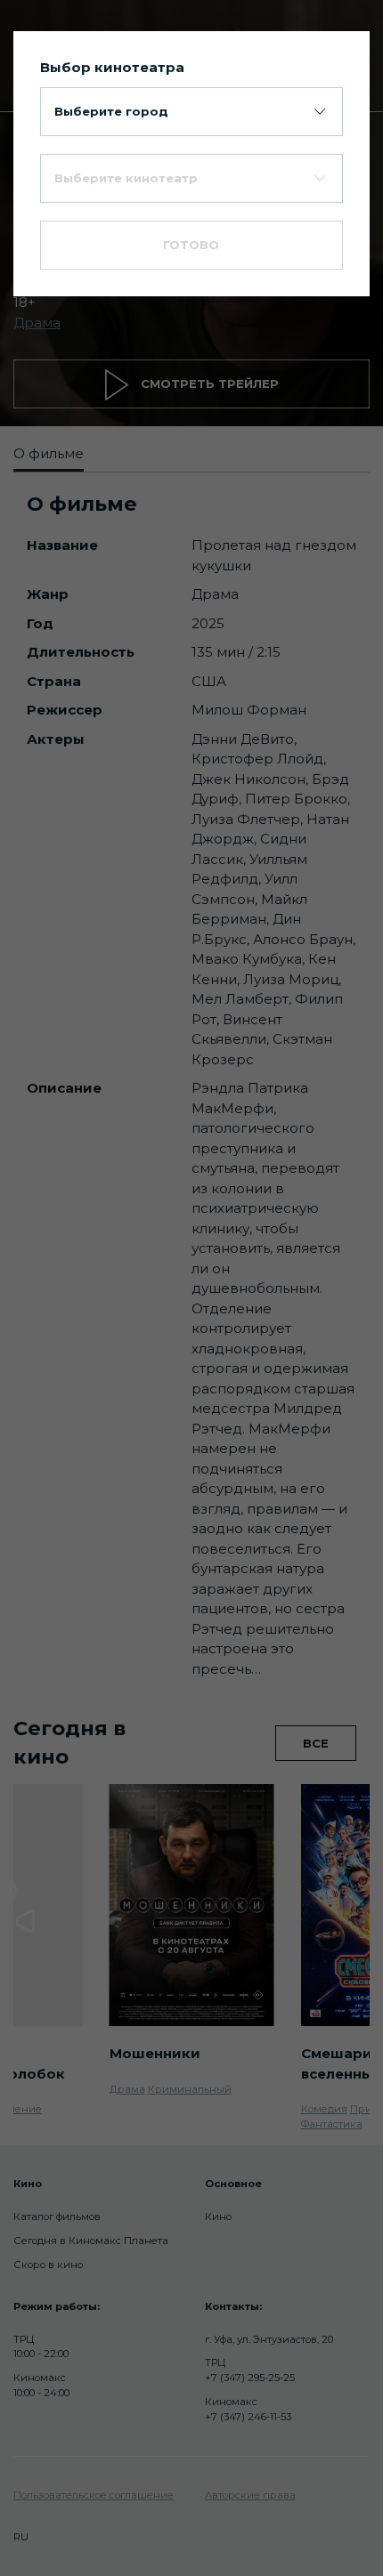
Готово (191, 245)
